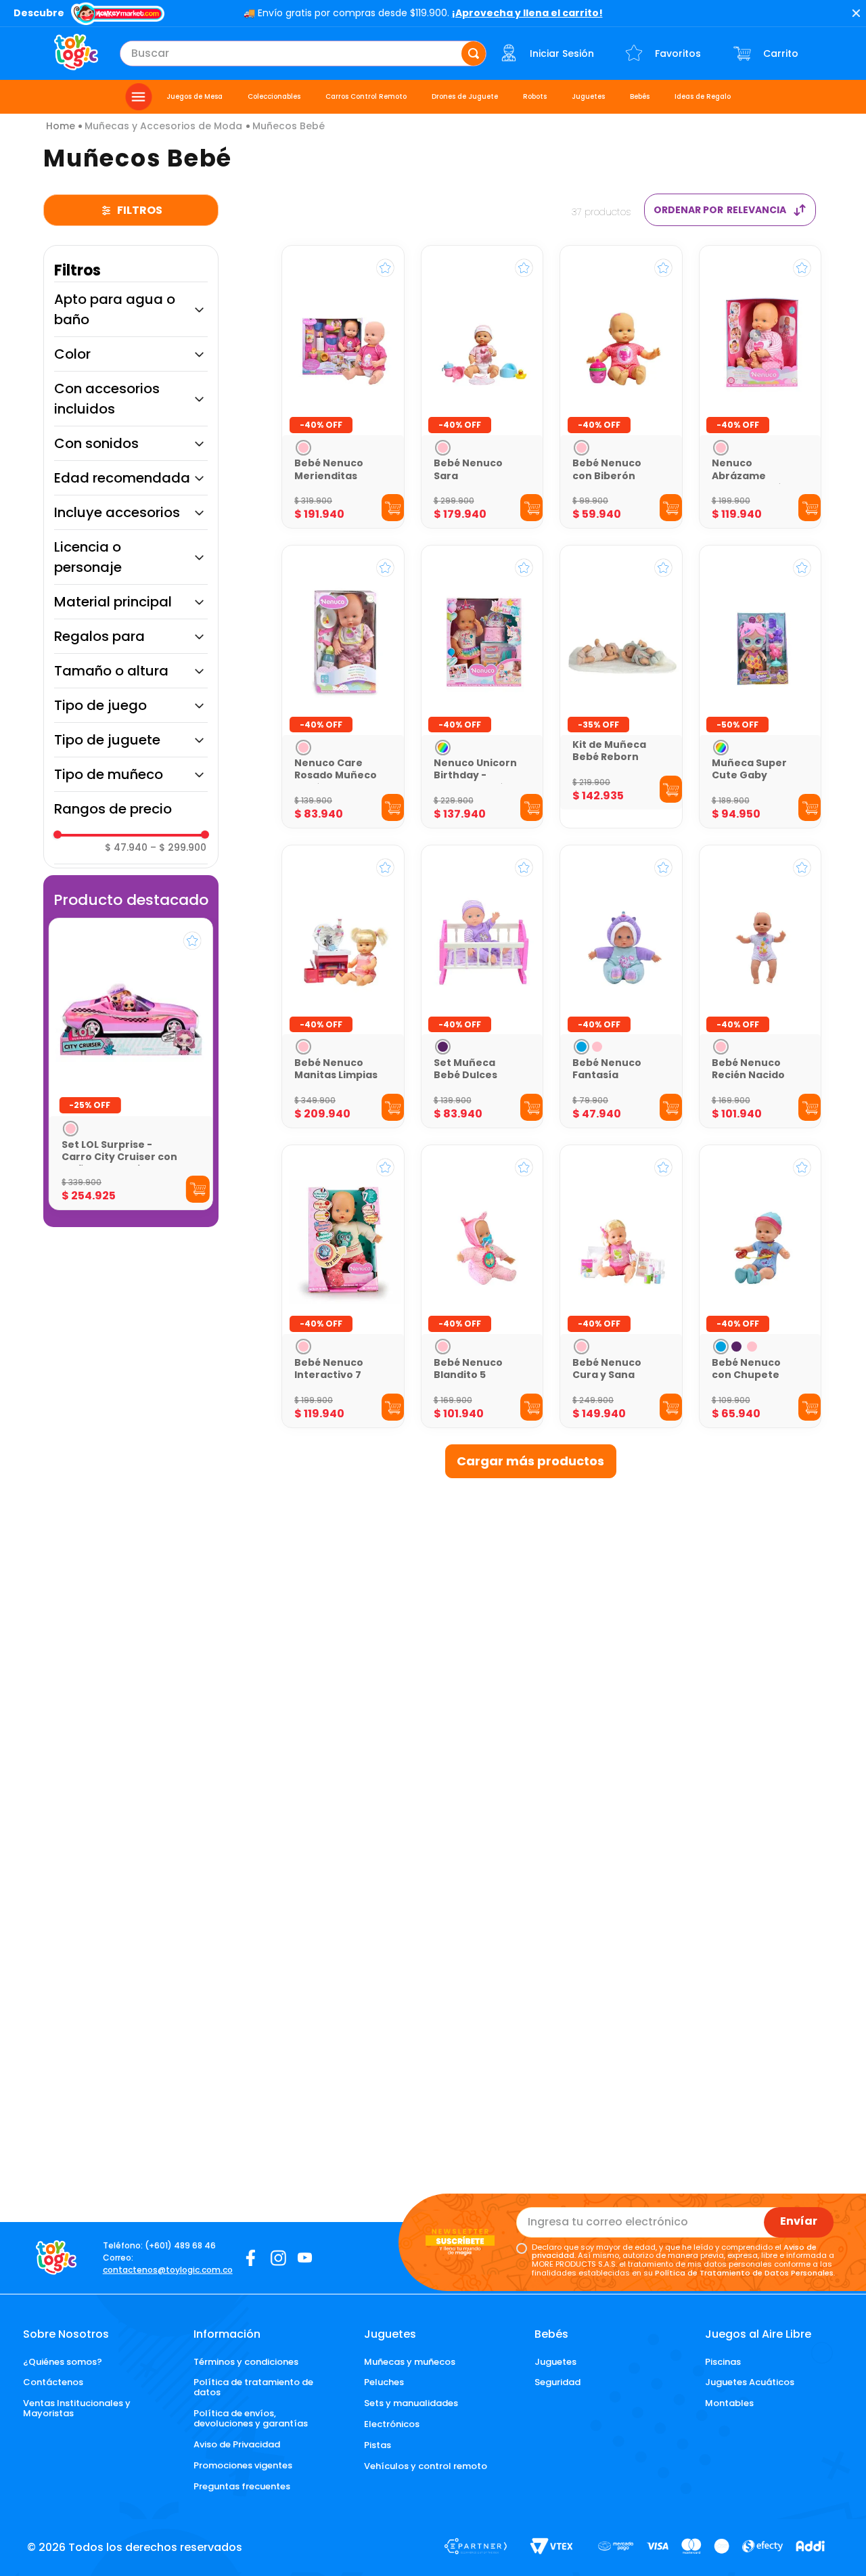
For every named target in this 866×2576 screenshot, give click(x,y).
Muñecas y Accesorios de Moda (163, 126)
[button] (131, 309)
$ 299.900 (178, 847)
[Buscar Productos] (474, 53)
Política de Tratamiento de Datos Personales (744, 2273)
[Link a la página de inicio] (61, 126)
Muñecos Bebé (289, 126)
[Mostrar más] (531, 1461)
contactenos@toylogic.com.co (168, 2270)
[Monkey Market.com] (118, 15)
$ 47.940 (126, 847)
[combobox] (303, 53)
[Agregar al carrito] (197, 1189)
